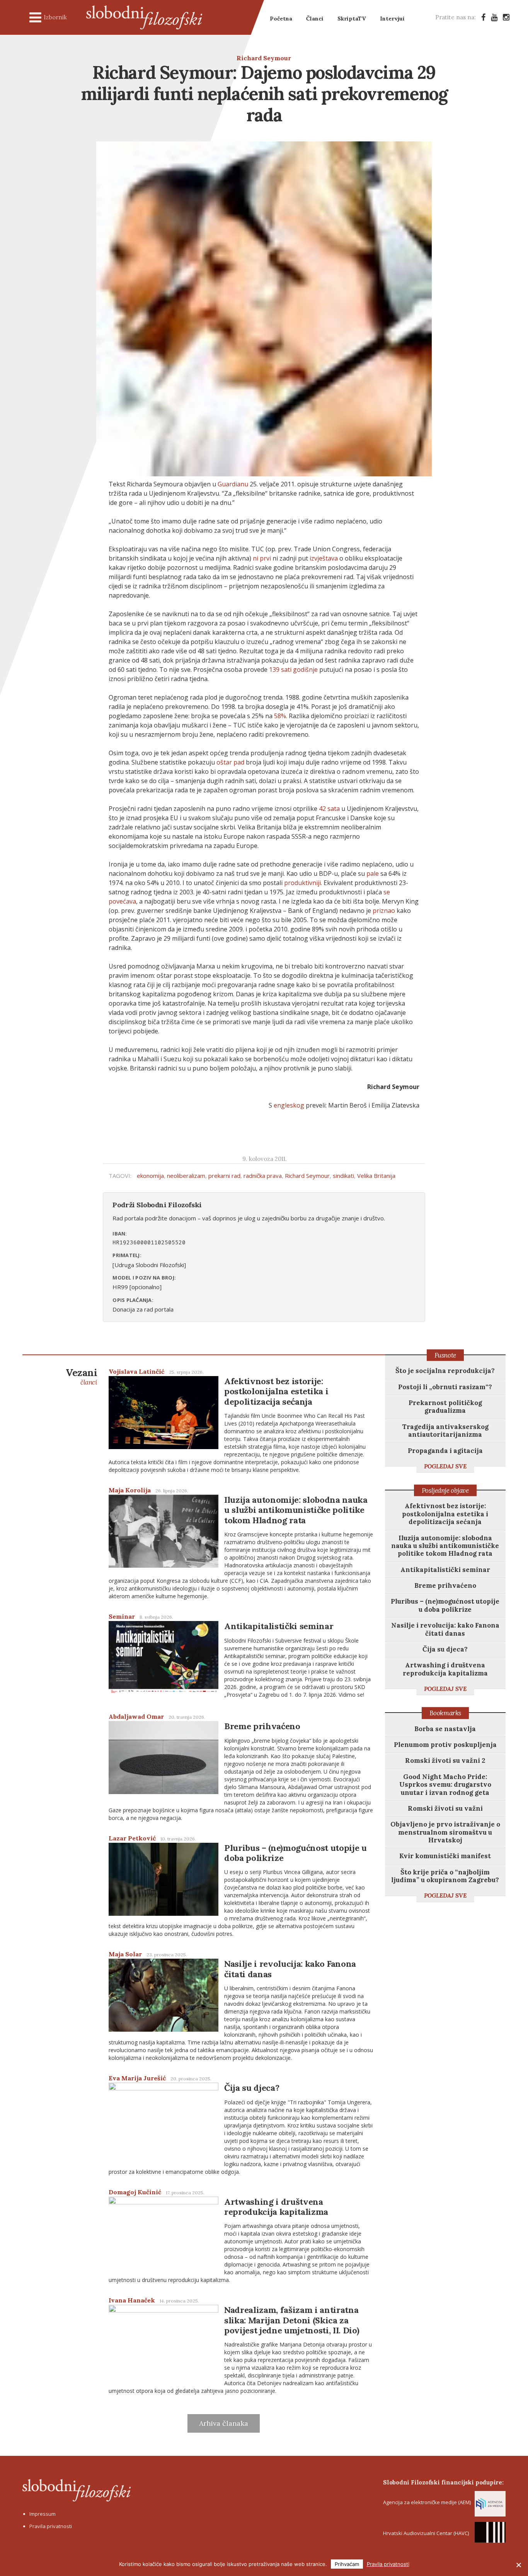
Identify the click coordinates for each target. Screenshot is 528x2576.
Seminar (122, 1616)
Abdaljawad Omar (136, 1716)
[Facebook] (483, 17)
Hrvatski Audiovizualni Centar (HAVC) (426, 2533)
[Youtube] (494, 17)
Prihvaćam (347, 2564)
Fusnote (445, 1355)
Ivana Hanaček (132, 2300)
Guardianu (233, 484)
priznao (384, 911)
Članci (315, 19)
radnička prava (263, 1176)
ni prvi (262, 558)
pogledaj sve (445, 1466)
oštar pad (230, 762)
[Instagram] (506, 17)
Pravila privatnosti (51, 2526)
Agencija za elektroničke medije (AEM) (427, 2502)
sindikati (343, 1176)
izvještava (324, 558)
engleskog (289, 1105)
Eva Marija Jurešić (137, 2078)
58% (280, 716)
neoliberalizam (186, 1176)
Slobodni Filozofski (144, 17)
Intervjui (392, 19)
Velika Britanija (376, 1176)
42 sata (329, 809)
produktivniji (302, 883)
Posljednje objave (445, 1490)
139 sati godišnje (293, 669)
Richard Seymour (264, 58)
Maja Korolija (130, 1490)
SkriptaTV (352, 19)
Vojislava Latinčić (136, 1371)
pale (373, 873)
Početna (281, 19)
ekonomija (150, 1176)
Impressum (43, 2514)
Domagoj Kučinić (135, 2192)
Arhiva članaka (224, 2423)
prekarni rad (224, 1176)
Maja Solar (125, 1954)
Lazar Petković (132, 1838)
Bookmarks (445, 1713)
